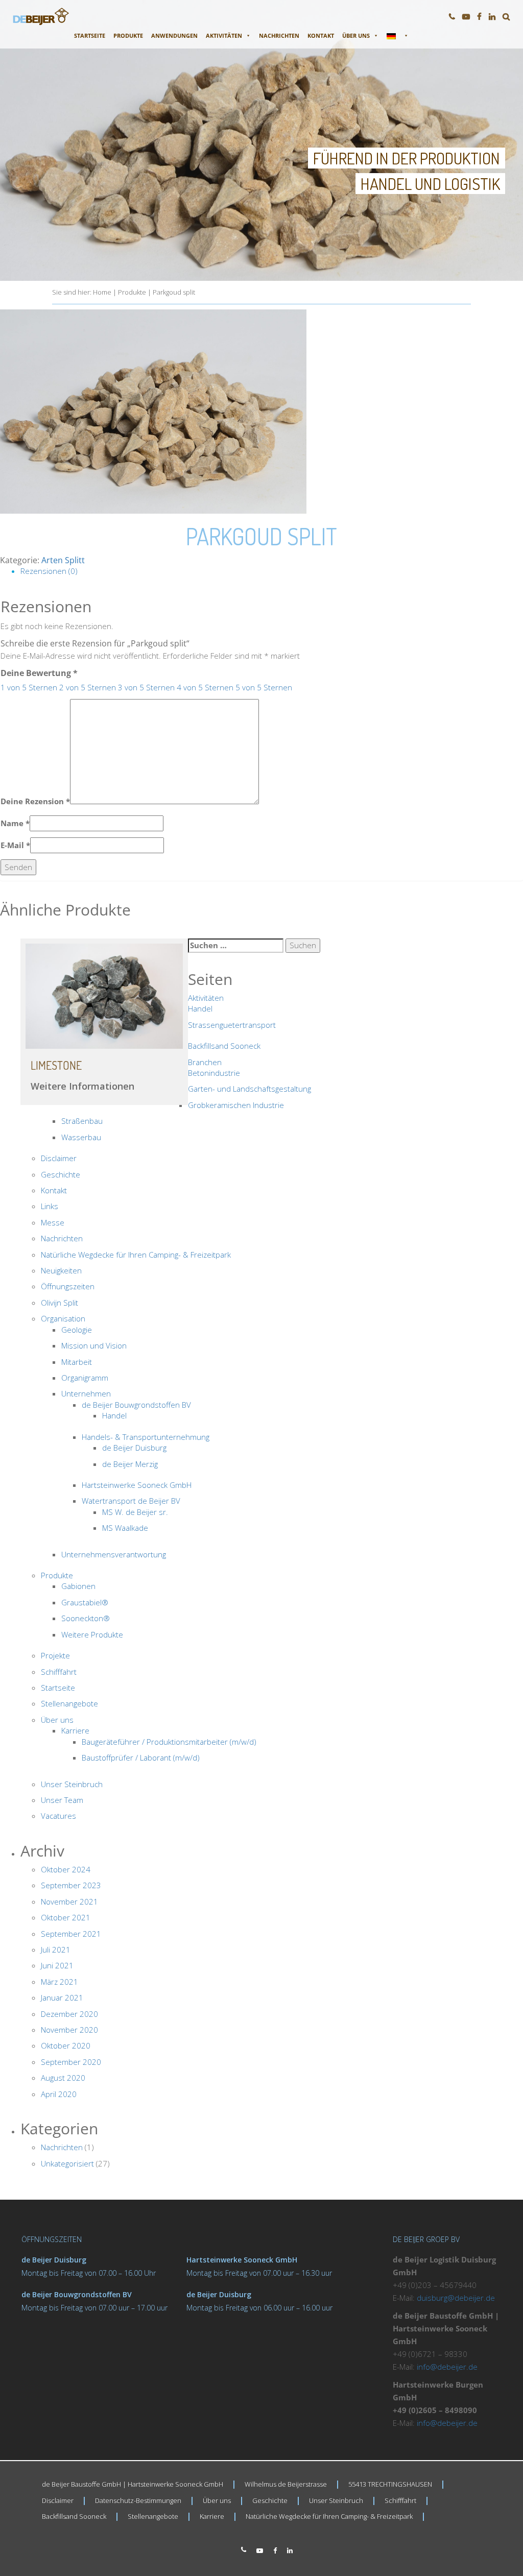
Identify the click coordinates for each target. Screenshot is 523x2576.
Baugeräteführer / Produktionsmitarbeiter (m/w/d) (169, 1742)
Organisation (63, 1318)
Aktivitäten (224, 35)
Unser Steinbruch (72, 1784)
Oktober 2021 (66, 1917)
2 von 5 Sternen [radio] (88, 687)
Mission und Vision (94, 1345)
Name (15, 823)
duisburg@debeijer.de (456, 2298)
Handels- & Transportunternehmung (146, 1437)
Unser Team (62, 1800)
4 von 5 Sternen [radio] (205, 687)
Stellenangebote (69, 1703)
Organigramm (85, 1378)
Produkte (128, 35)
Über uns (356, 35)
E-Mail (15, 845)
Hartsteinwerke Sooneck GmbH (137, 1485)
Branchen (205, 1062)
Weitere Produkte (92, 1634)
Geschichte (61, 1174)
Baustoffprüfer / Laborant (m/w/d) (141, 1758)
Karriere (75, 1730)
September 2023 (71, 1885)
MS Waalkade (125, 1528)
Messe (53, 1222)
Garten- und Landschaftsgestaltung (249, 1089)
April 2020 (59, 2094)
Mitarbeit (77, 1362)
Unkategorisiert (67, 2163)
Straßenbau (82, 1121)
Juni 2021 (57, 1965)
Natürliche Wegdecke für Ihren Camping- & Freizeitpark (136, 1255)
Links (50, 1206)
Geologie (77, 1330)
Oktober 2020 (66, 2045)
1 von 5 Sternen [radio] (29, 687)
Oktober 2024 (66, 1869)
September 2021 (71, 1934)
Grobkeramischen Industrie (236, 1105)
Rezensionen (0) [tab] (49, 571)
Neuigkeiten (61, 1270)
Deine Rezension (35, 801)
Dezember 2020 (69, 2014)
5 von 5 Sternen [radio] (264, 687)
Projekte (55, 1655)
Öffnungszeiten (68, 1286)
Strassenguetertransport (232, 1025)
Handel (200, 1008)
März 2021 (60, 1982)
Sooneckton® (86, 1618)
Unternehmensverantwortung (114, 1554)
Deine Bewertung (39, 673)
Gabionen (78, 1586)
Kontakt (321, 35)
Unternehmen (86, 1393)
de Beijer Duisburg (134, 1448)
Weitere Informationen (82, 1086)
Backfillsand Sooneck (224, 1046)
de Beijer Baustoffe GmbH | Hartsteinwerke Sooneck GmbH (133, 2484)
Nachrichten (279, 35)
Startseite (90, 35)
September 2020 (71, 2062)
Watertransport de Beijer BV (131, 1501)
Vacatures (58, 1816)
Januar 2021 (62, 1997)
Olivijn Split (60, 1303)
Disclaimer (59, 1158)
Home (102, 292)
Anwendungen (174, 35)
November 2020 (69, 2030)
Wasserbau (81, 1137)
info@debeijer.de (447, 2367)
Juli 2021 (56, 1949)
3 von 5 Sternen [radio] (146, 687)
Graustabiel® (85, 1602)
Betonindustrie (214, 1073)
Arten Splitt (63, 560)
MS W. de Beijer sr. (135, 1512)
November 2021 (69, 1901)
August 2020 (63, 2078)
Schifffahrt (59, 1672)
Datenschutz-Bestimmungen (138, 2500)
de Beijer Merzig (130, 1464)
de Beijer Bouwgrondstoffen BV (136, 1405)
